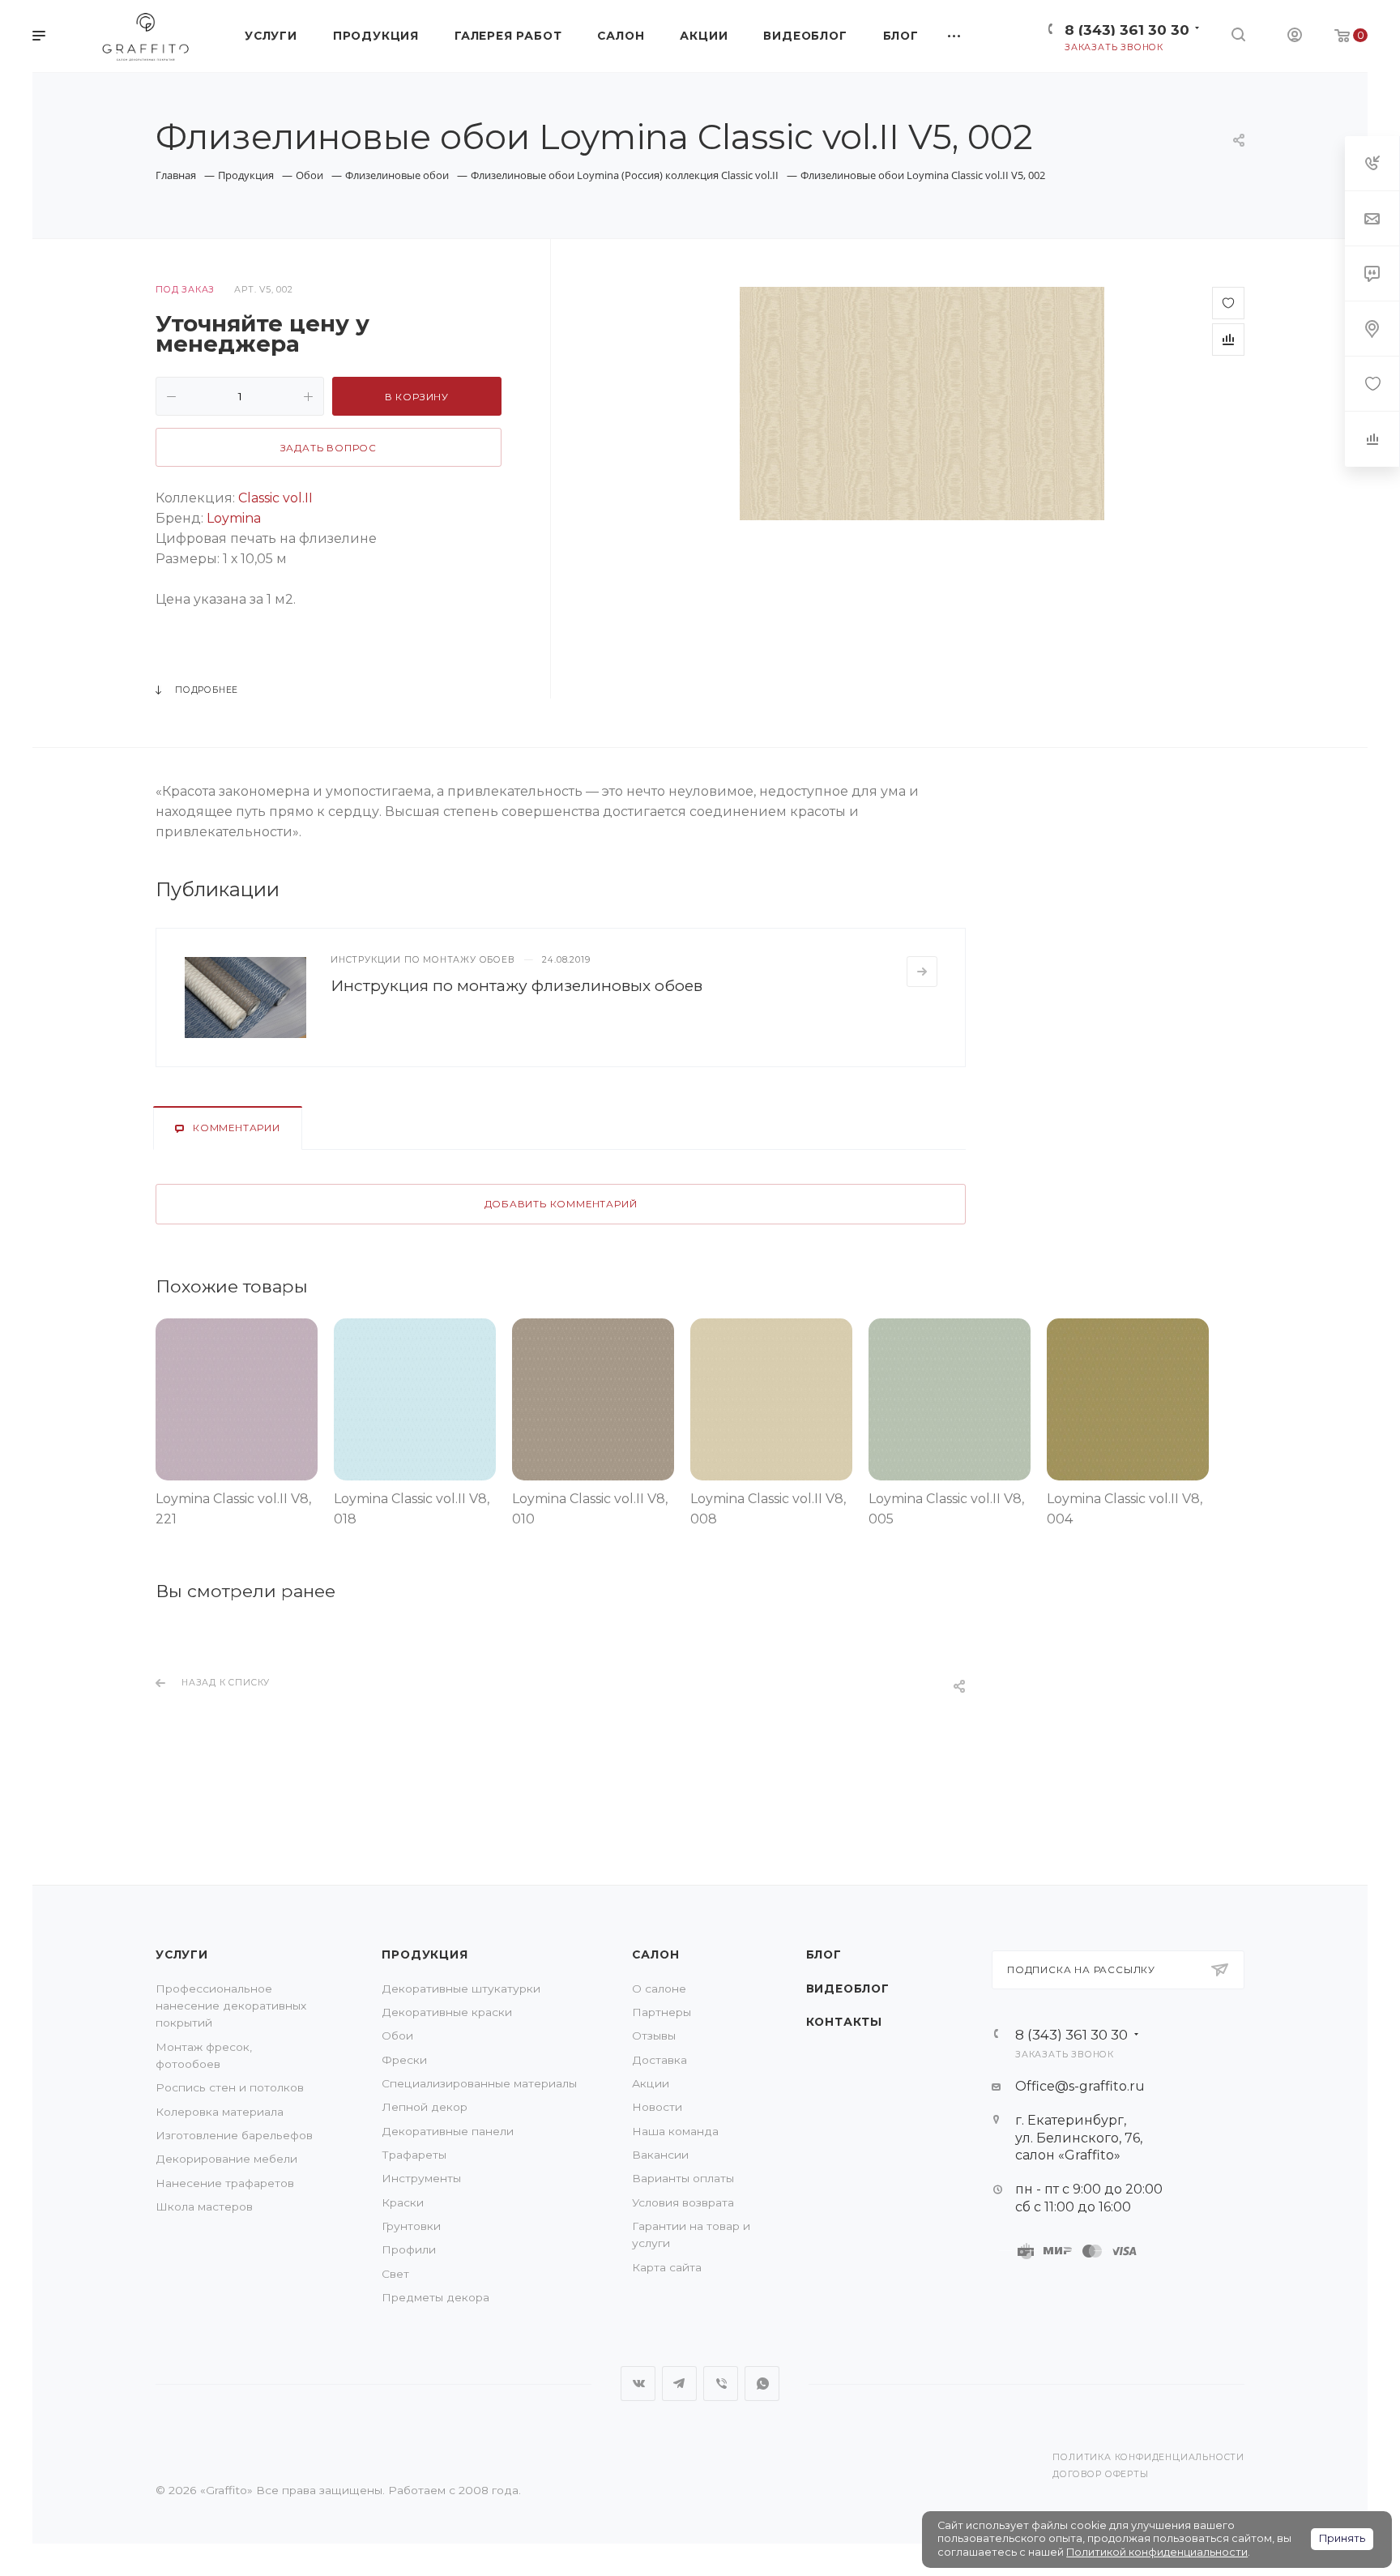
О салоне (659, 1989)
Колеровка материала (220, 2112)
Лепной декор (425, 2107)
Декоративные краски (447, 2012)
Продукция (425, 1954)
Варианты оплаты (683, 2178)
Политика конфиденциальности (1148, 2457)
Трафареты (414, 2155)
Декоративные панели (448, 2131)
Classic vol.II (275, 498)
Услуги (182, 1954)
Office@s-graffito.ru (1080, 2086)
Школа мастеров (204, 2206)
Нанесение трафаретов (225, 2183)
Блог (824, 1954)
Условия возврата (683, 2202)
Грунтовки (411, 2226)
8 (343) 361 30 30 (1127, 30)
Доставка (659, 2060)
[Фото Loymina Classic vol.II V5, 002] (922, 404)
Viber (721, 2384)
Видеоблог (848, 1989)
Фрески (404, 2060)
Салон (655, 1954)
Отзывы (654, 2036)
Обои (397, 2036)
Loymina (234, 518)
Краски (403, 2202)
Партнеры (662, 2012)
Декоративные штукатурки (461, 1989)
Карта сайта (667, 2267)
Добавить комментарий (561, 1204)
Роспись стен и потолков (230, 2087)
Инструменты (421, 2178)
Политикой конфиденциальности (1157, 2552)
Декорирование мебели (226, 2159)
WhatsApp (762, 2384)
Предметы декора (435, 2297)
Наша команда (675, 2131)
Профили (409, 2249)
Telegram (679, 2384)
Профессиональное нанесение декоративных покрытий (231, 2006)
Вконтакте (638, 2384)
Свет (395, 2274)
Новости (657, 2107)
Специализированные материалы (479, 2083)
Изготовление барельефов (234, 2135)
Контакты (844, 2022)
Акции (651, 2083)
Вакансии (660, 2155)
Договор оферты (1100, 2474)
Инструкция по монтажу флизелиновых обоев (516, 985)
